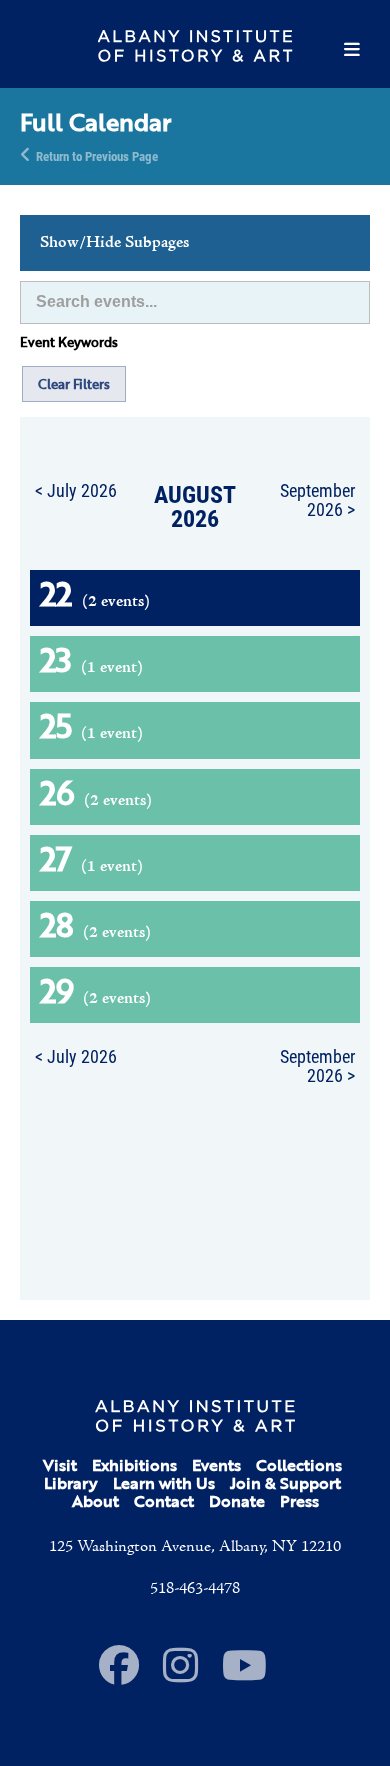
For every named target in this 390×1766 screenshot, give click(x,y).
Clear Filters (74, 384)
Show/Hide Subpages (114, 243)
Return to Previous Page (97, 155)
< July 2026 (76, 490)
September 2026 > (317, 499)
